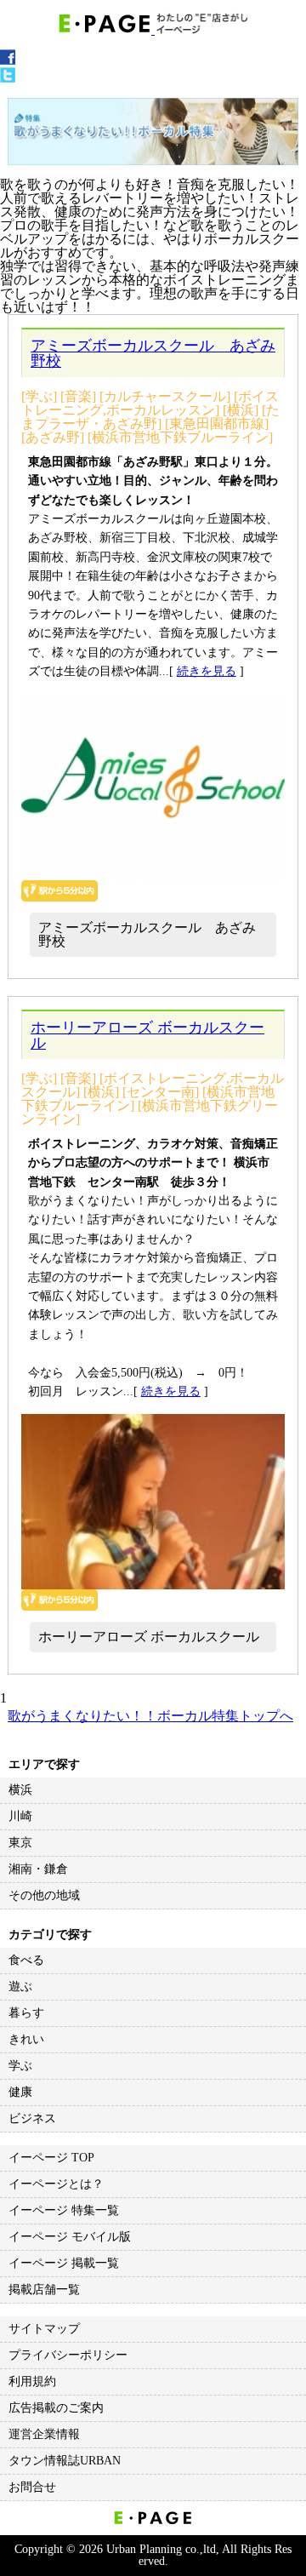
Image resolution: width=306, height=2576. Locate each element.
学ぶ (20, 2066)
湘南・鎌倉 (38, 1869)
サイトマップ (44, 2329)
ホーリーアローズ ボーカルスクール (147, 1035)
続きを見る (207, 671)
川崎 (20, 1816)
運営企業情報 (44, 2434)
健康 (20, 2092)
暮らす (26, 2013)
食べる (26, 1960)
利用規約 (32, 2381)
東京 (20, 1843)
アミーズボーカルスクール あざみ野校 (153, 353)
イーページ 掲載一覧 (64, 2263)
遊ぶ (20, 1986)
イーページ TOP (51, 2158)
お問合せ (32, 2487)
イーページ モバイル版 (70, 2237)
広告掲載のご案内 (56, 2408)
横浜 (20, 1790)
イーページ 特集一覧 (64, 2210)
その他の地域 (44, 1895)
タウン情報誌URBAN (65, 2461)
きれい (26, 2039)
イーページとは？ (56, 2184)
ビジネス (32, 2118)
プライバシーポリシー (68, 2355)
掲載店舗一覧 (44, 2290)
